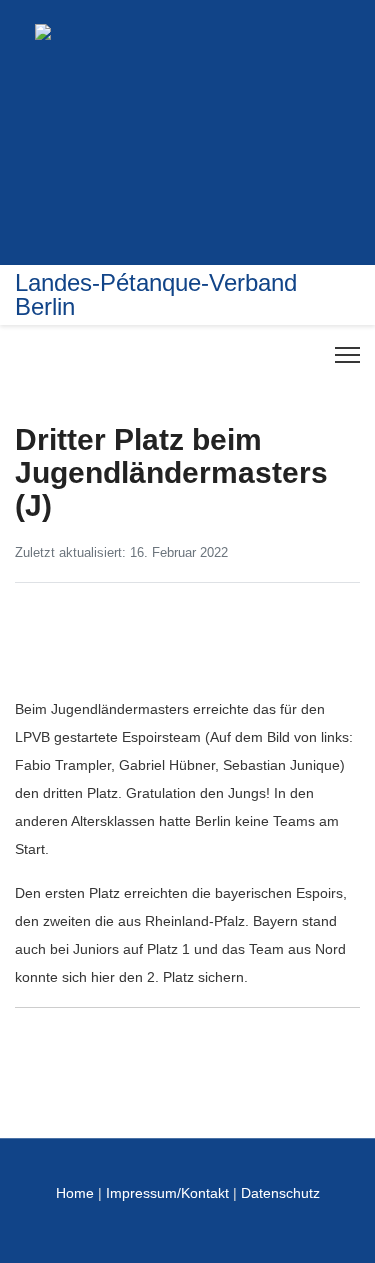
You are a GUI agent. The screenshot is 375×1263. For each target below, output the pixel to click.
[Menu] (347, 355)
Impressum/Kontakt (167, 1193)
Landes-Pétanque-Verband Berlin (156, 295)
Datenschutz (280, 1193)
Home (75, 1193)
